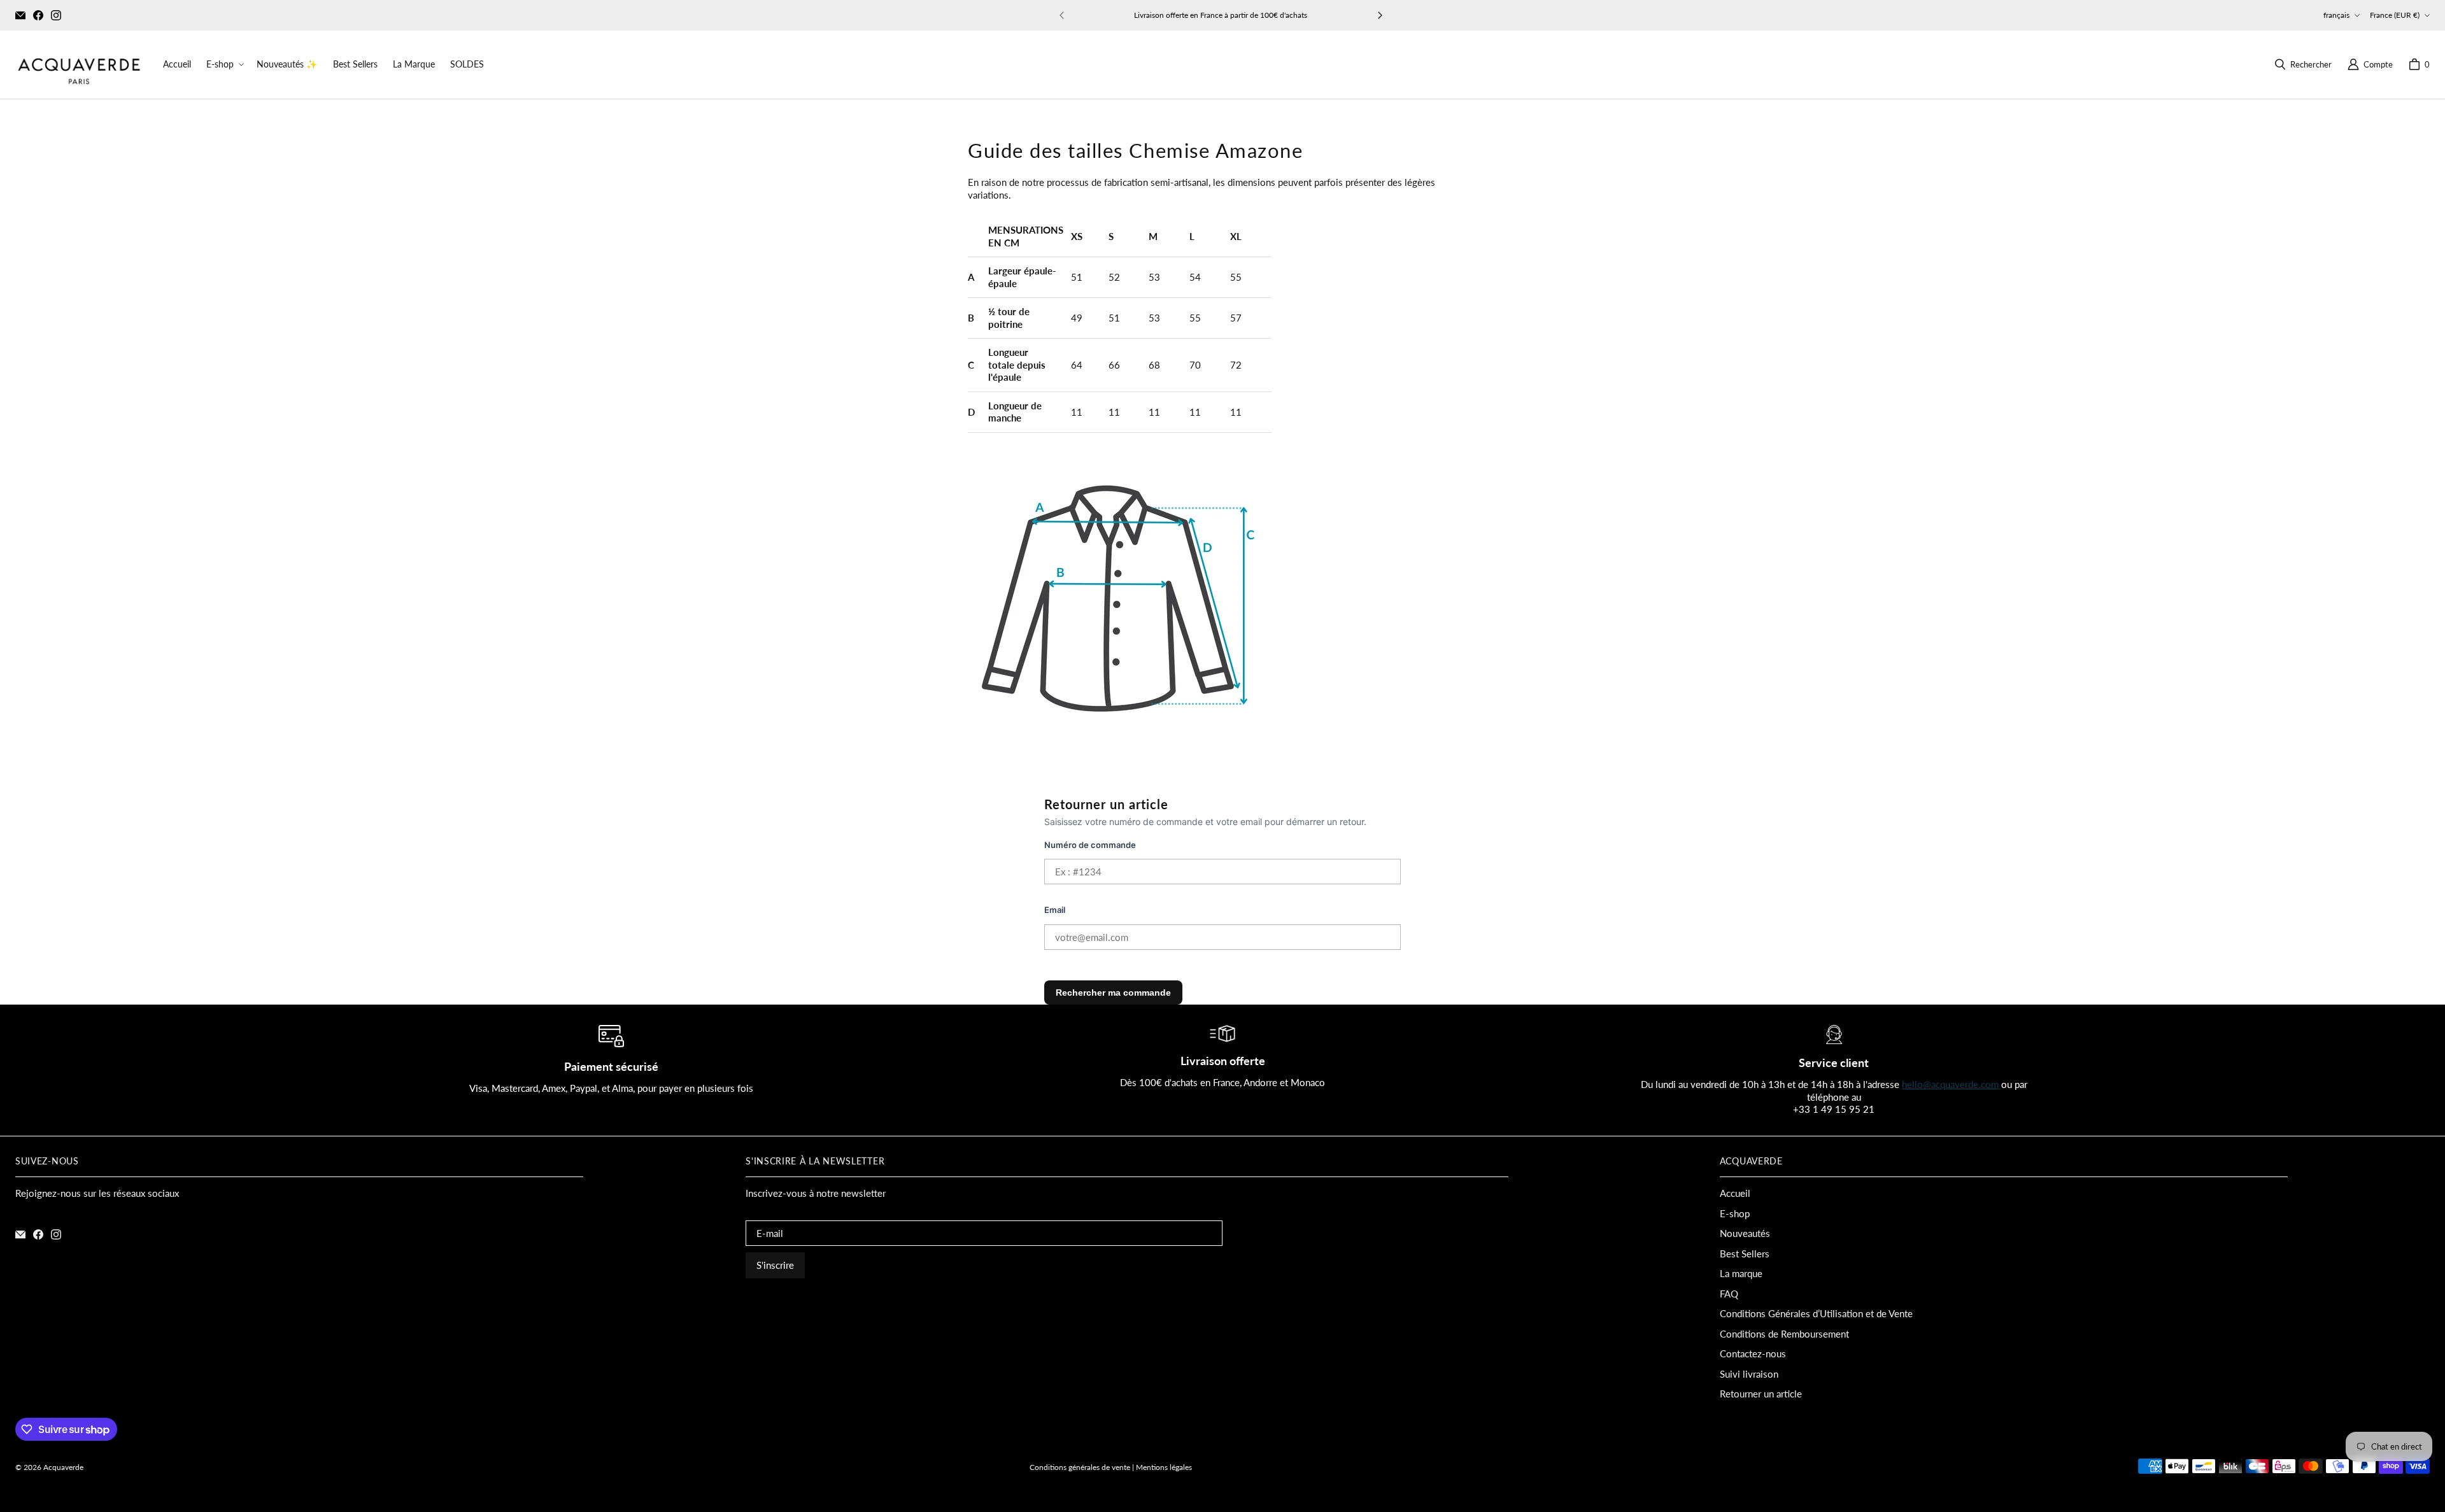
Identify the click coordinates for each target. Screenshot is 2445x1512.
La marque (1741, 1273)
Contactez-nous (1753, 1353)
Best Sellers (1745, 1254)
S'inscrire (775, 1265)
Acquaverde (63, 1467)
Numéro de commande (1090, 845)
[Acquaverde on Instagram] (56, 15)
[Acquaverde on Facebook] (38, 15)
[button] (224, 64)
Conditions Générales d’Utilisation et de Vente (1816, 1313)
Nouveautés (1745, 1233)
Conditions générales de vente (1080, 1467)
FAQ (1729, 1294)
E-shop (1735, 1213)
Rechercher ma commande (1113, 993)
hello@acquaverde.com (1952, 1084)
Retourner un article (1761, 1394)
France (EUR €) (2395, 15)
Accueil (1735, 1193)
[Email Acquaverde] (20, 15)
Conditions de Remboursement (1784, 1334)
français (2336, 15)
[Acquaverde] (79, 65)
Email (1055, 910)
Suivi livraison (1749, 1374)
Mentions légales (1164, 1467)
